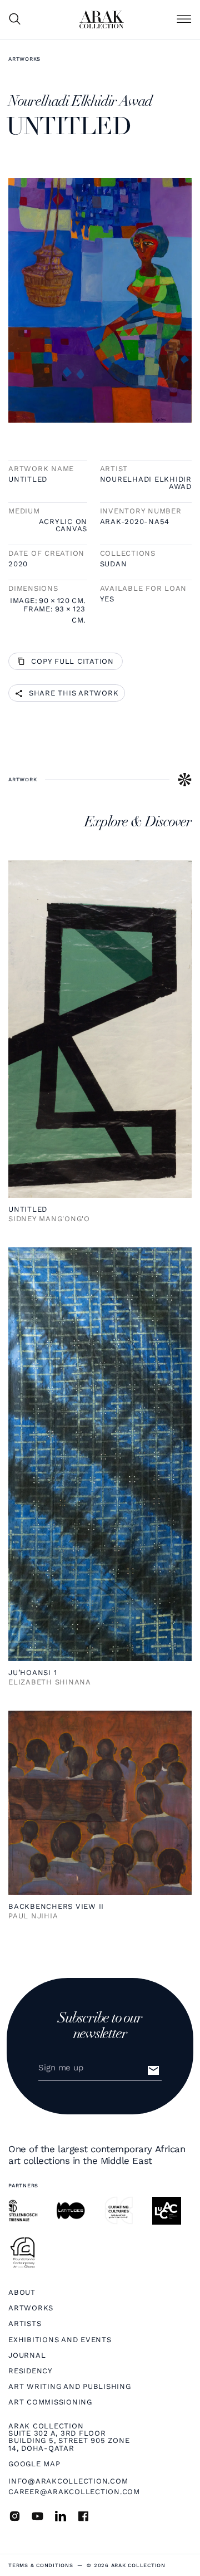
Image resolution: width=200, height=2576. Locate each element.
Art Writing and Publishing (70, 2386)
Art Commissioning (50, 2402)
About (22, 2292)
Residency (31, 2371)
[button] (184, 20)
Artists (25, 2323)
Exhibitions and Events (60, 2340)
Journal (27, 2355)
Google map (34, 2464)
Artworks (24, 59)
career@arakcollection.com (74, 2492)
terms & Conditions (41, 2565)
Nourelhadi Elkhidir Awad (146, 483)
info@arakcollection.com (68, 2481)
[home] (102, 19)
